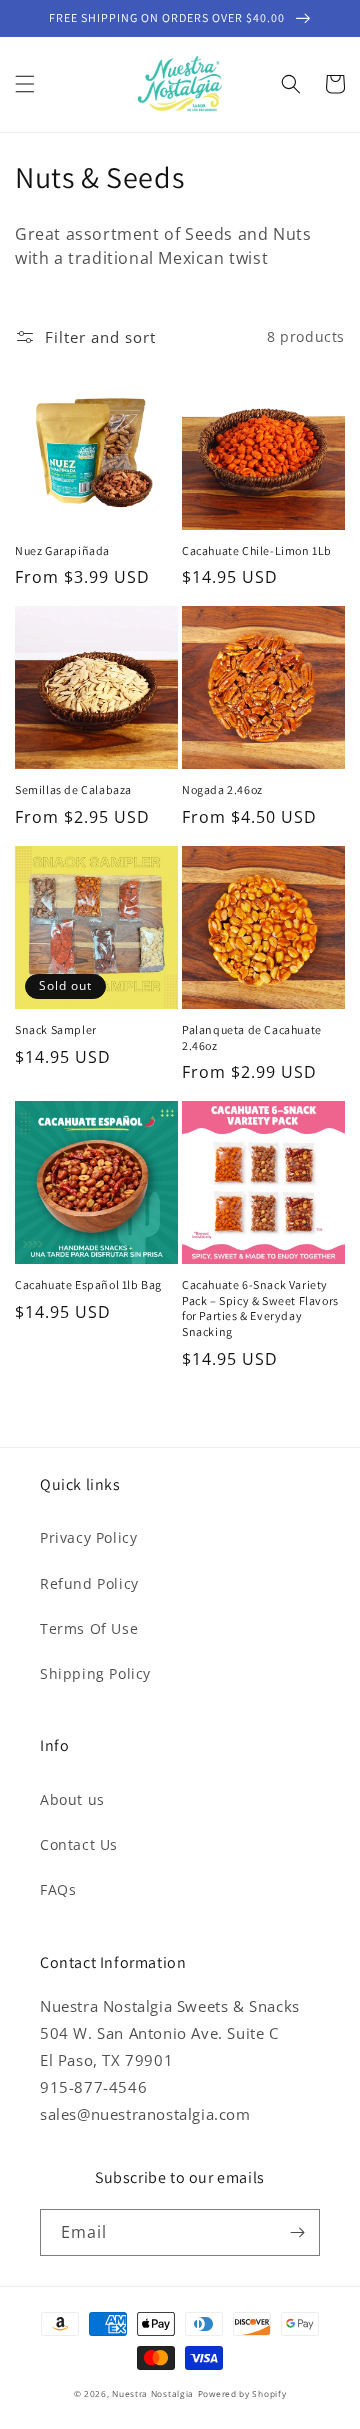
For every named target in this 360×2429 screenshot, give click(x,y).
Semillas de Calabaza (73, 789)
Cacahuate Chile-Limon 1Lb (257, 550)
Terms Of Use (89, 1628)
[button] (25, 84)
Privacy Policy (88, 1537)
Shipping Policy (95, 1673)
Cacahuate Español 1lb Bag (88, 1284)
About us (72, 1799)
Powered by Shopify (242, 2393)
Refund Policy (89, 1583)
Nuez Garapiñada (62, 550)
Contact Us (79, 1844)
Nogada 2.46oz (222, 789)
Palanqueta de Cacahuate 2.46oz (252, 1037)
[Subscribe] (297, 2232)
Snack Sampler (56, 1029)
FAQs (58, 1889)
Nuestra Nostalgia (153, 2393)
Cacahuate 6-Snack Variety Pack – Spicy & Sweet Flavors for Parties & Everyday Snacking (260, 1308)
